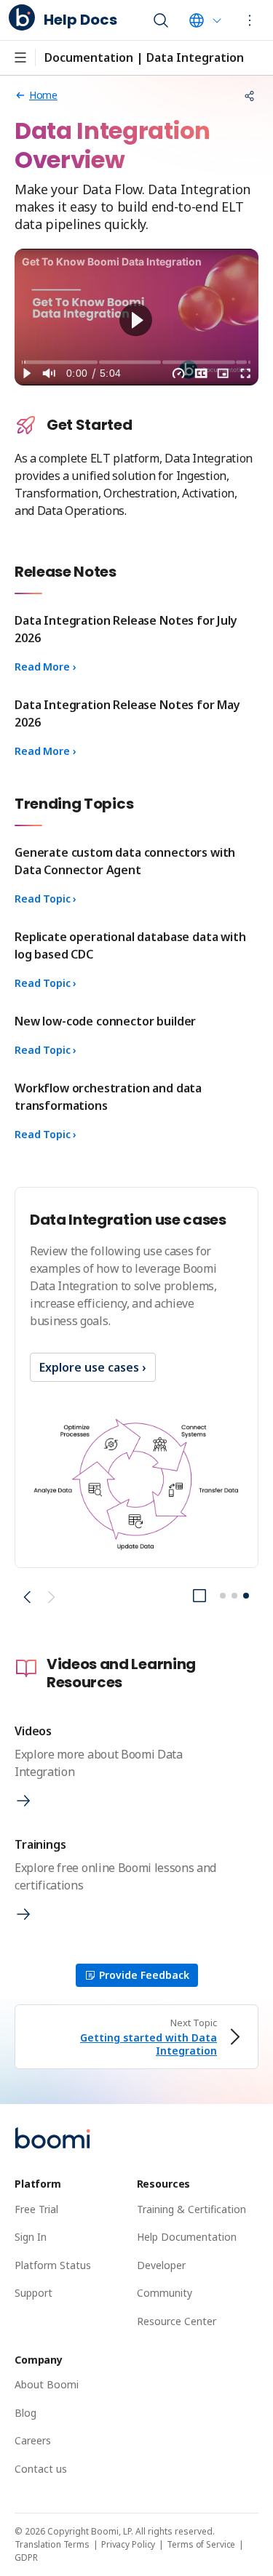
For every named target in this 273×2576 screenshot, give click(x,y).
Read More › (45, 667)
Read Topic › (45, 899)
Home (43, 95)
